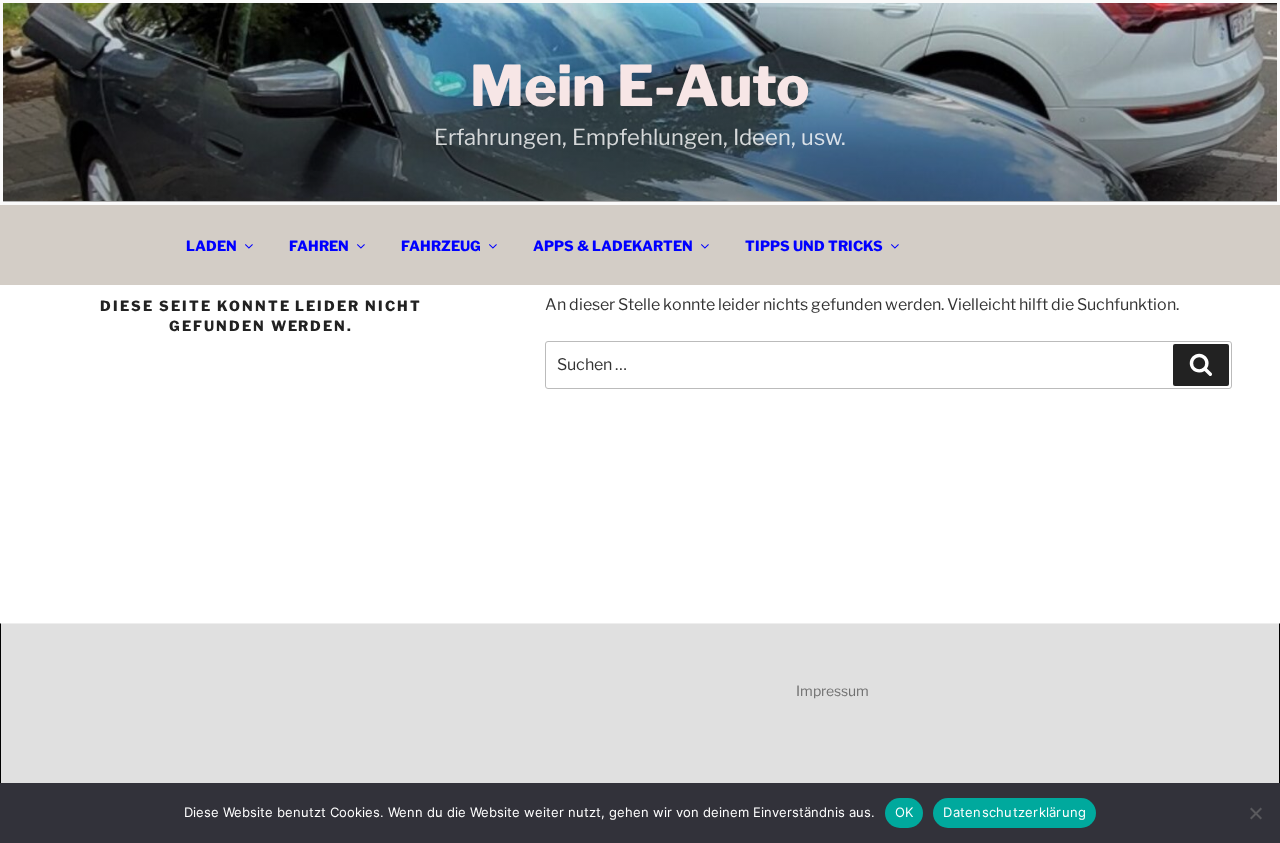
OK (904, 812)
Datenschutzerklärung (1014, 812)
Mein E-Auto (640, 86)
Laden (211, 245)
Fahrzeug (441, 245)
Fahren (319, 245)
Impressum (832, 690)
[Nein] (1255, 813)
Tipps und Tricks (814, 245)
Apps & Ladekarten (613, 245)
